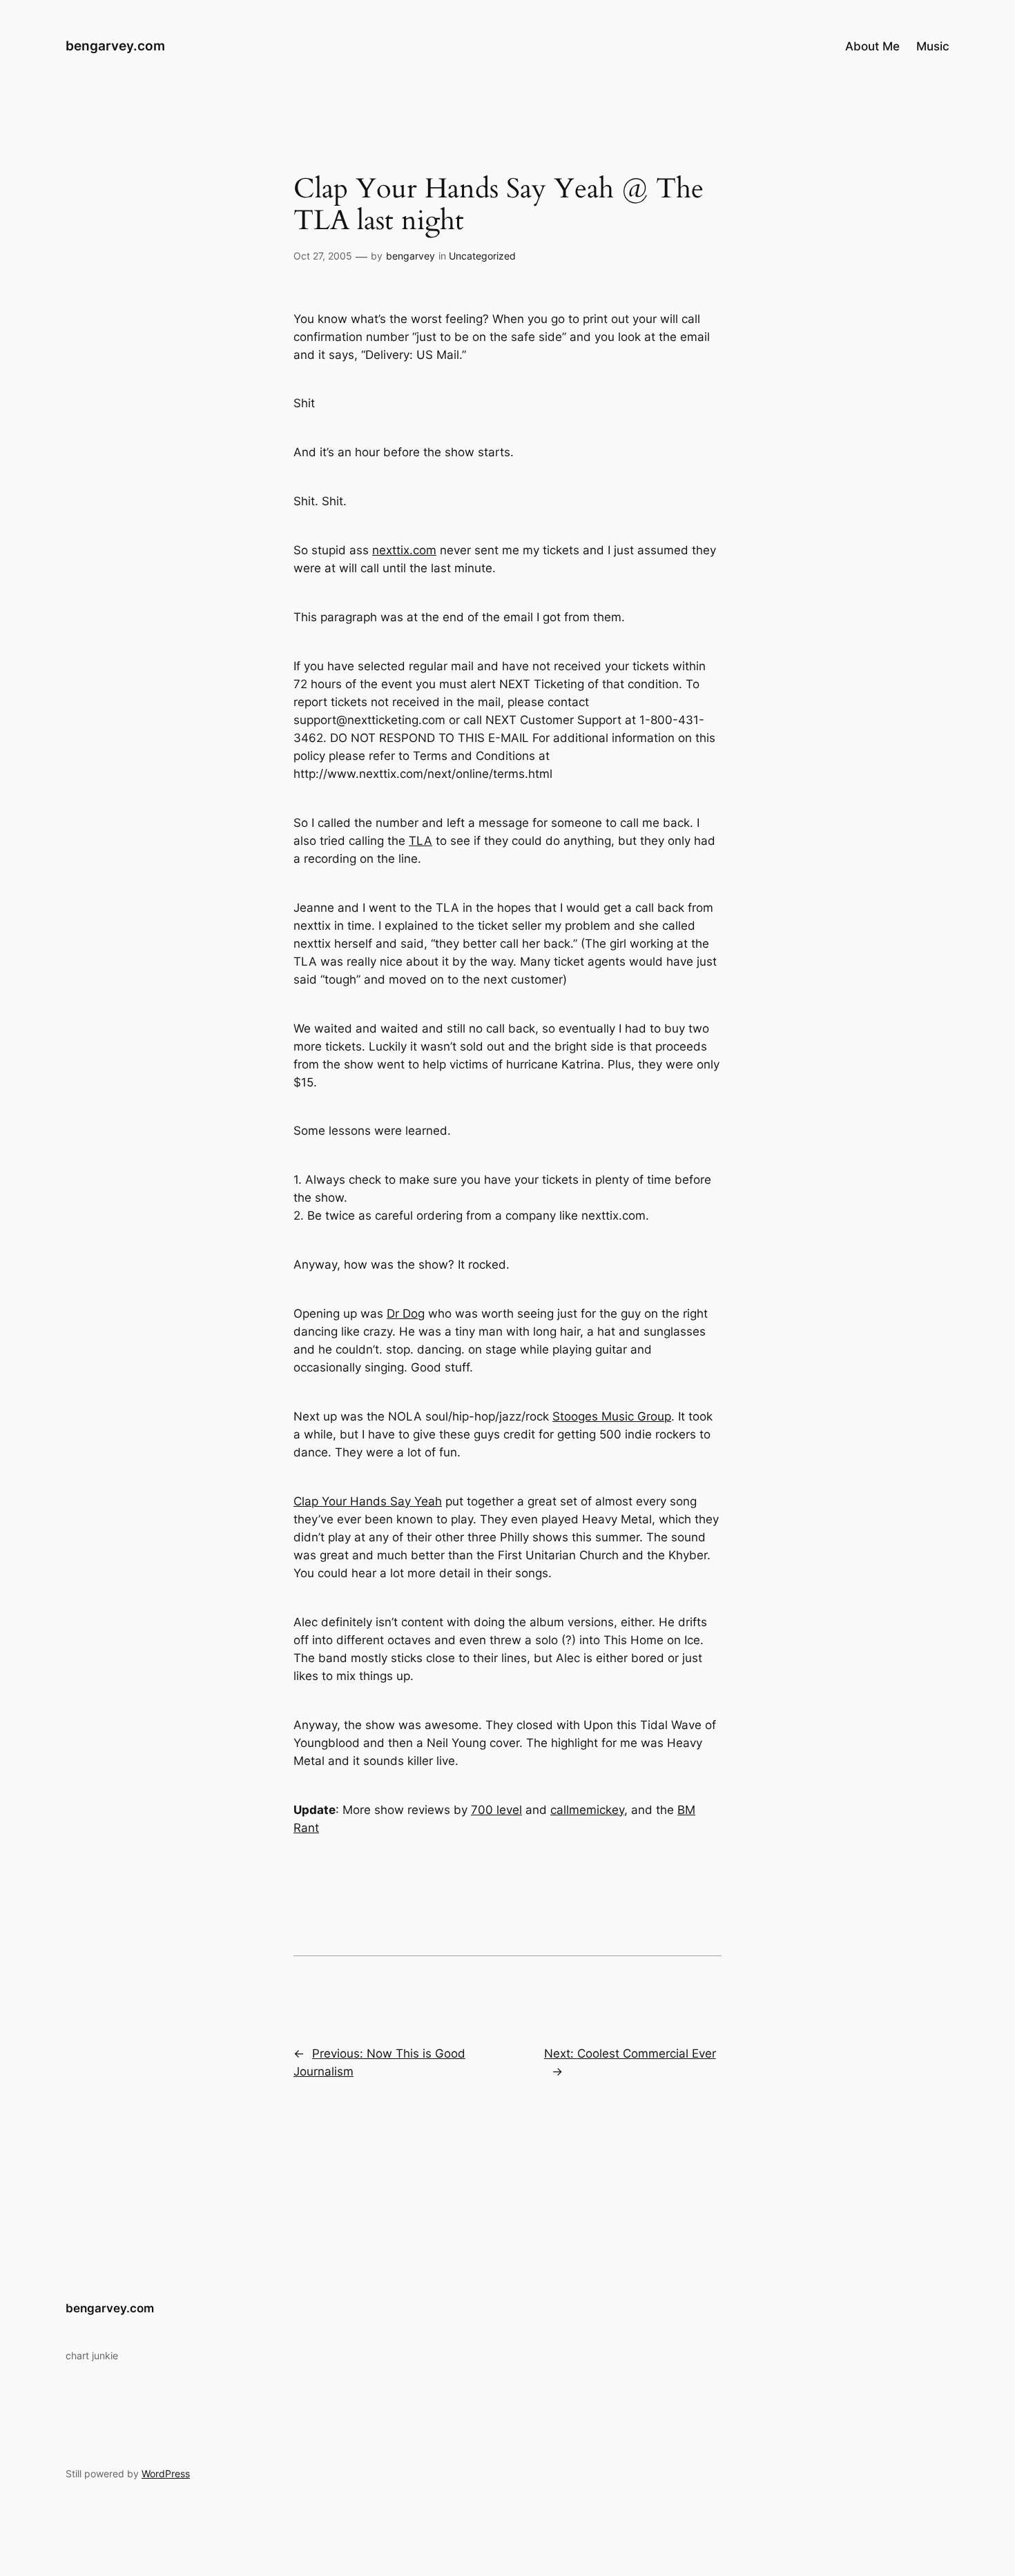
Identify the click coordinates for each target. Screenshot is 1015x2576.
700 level (496, 1810)
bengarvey (410, 256)
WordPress (166, 2473)
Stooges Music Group (612, 1416)
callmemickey (587, 1810)
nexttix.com (404, 550)
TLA (420, 841)
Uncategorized (482, 256)
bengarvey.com (115, 46)
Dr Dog (406, 1314)
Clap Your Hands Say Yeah (368, 1501)
